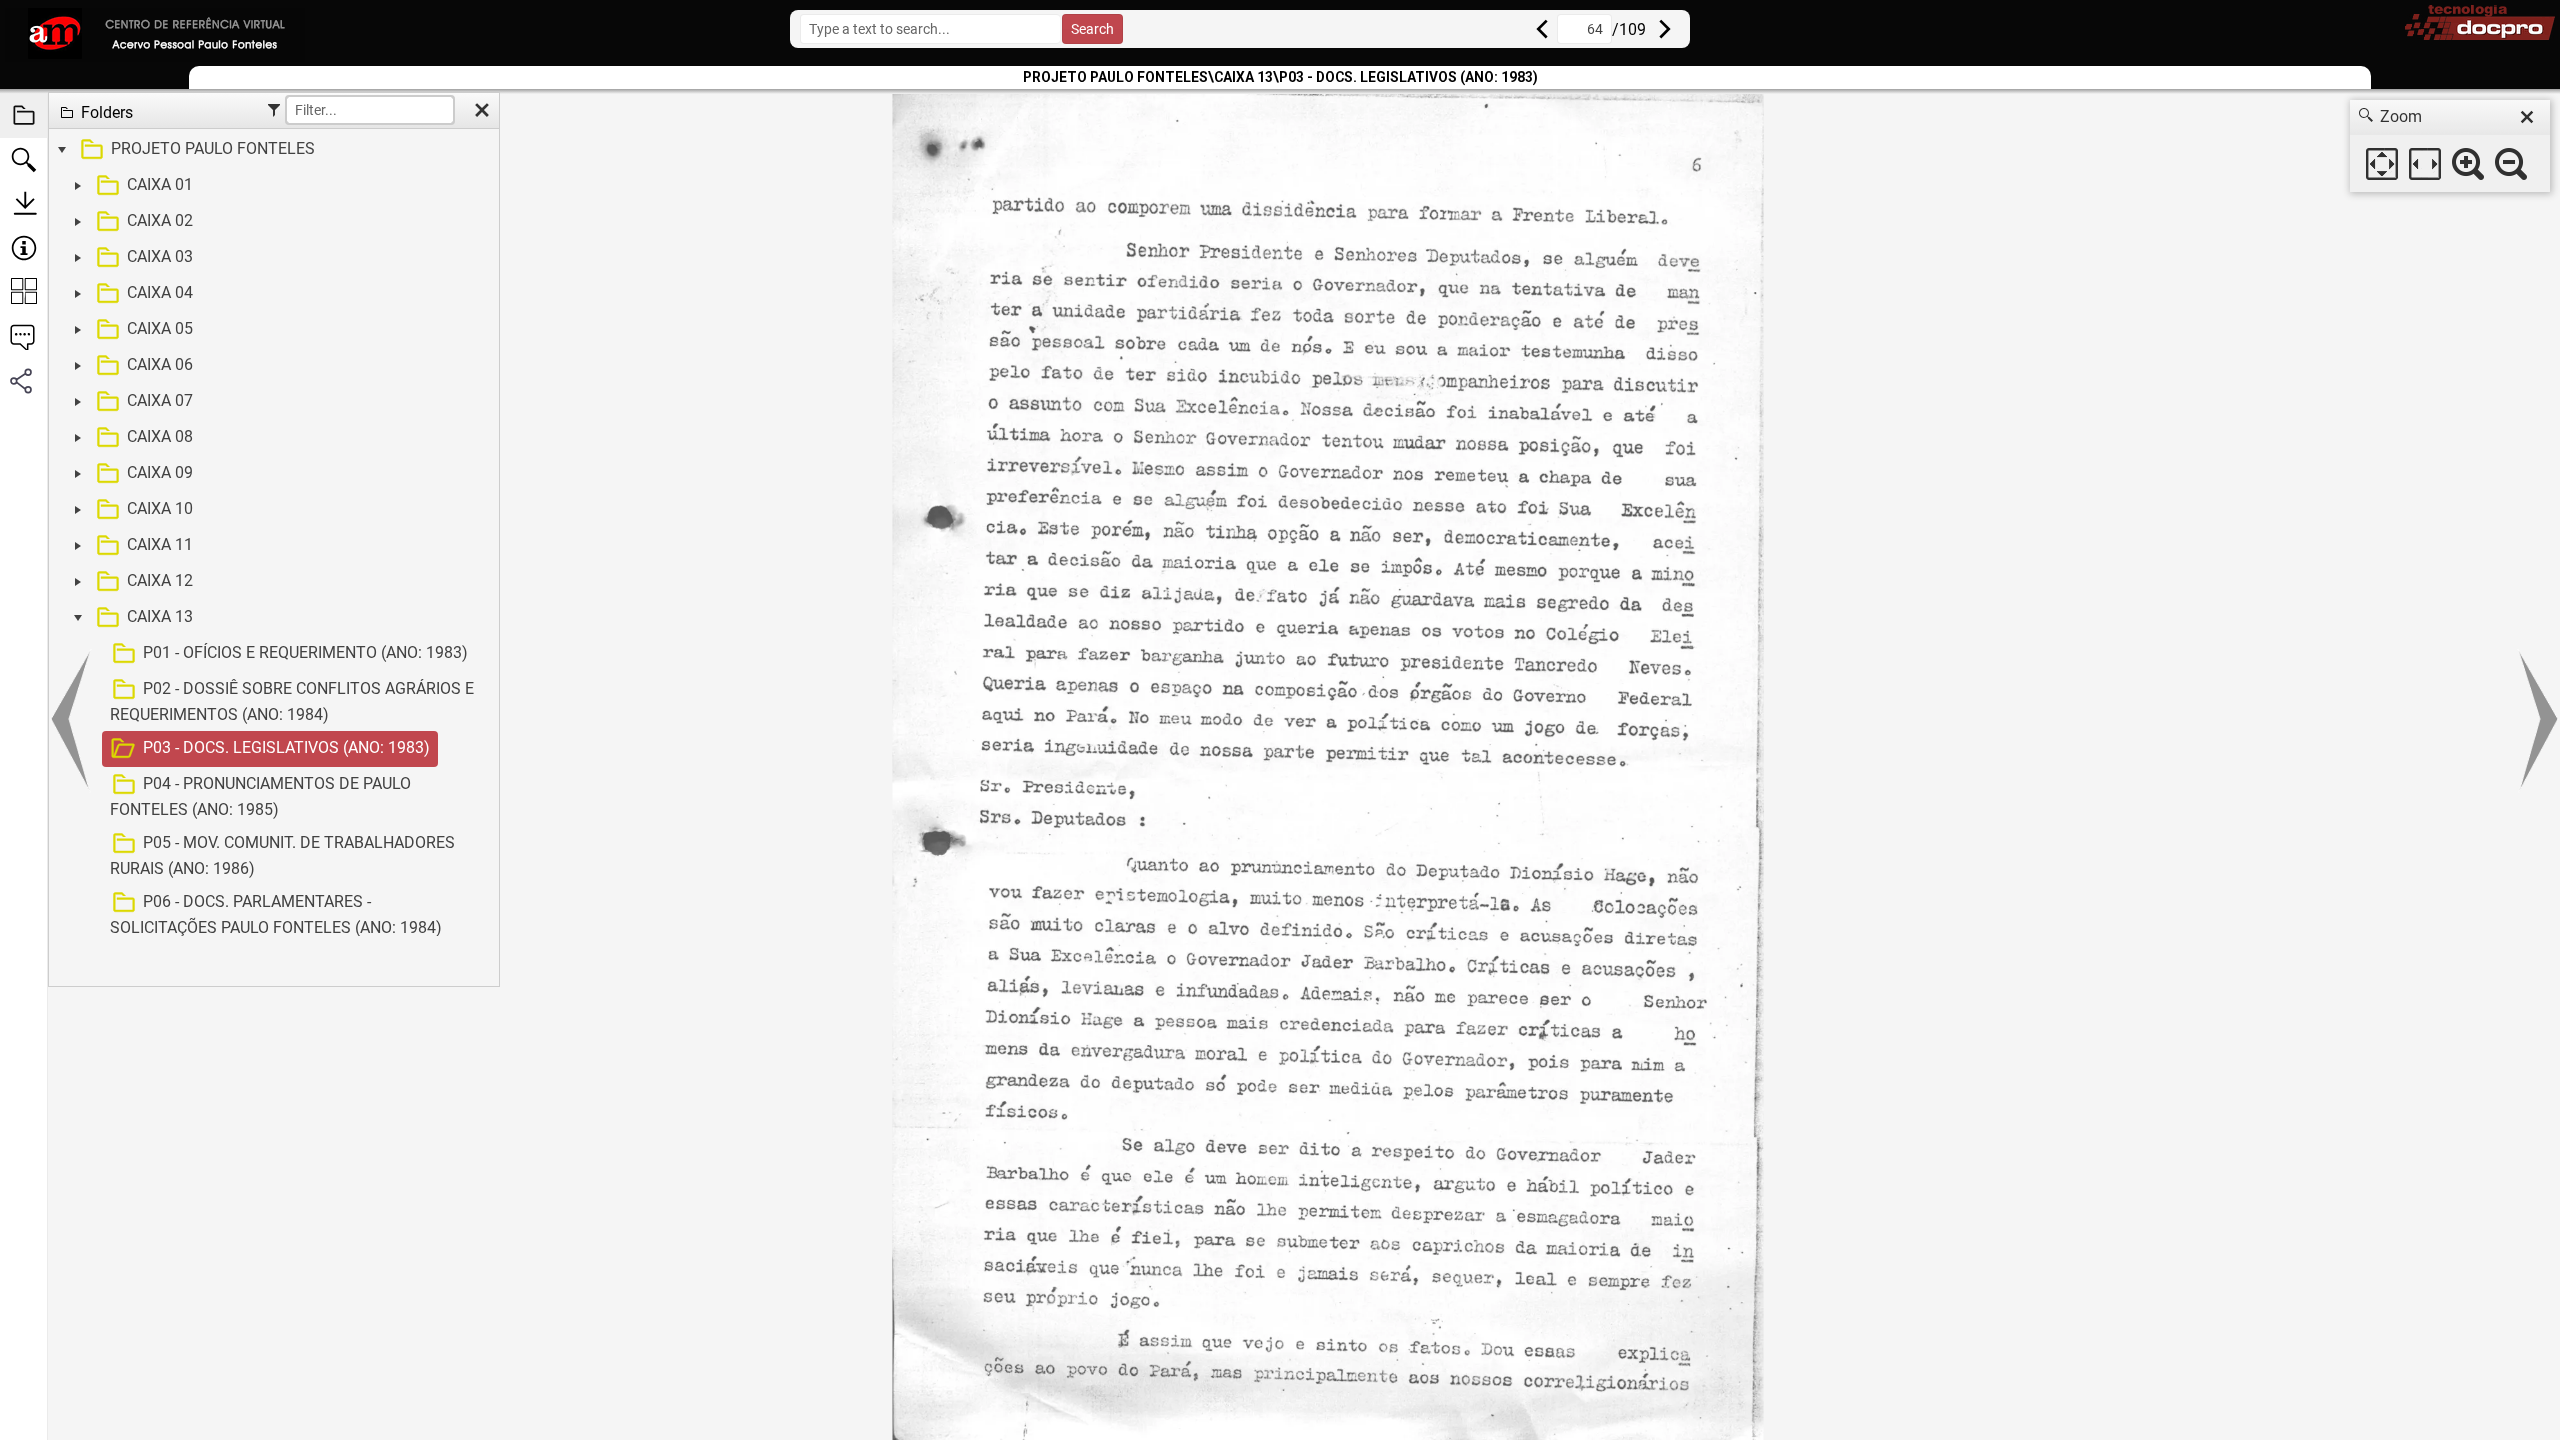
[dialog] (2450, 146)
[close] (2527, 117)
